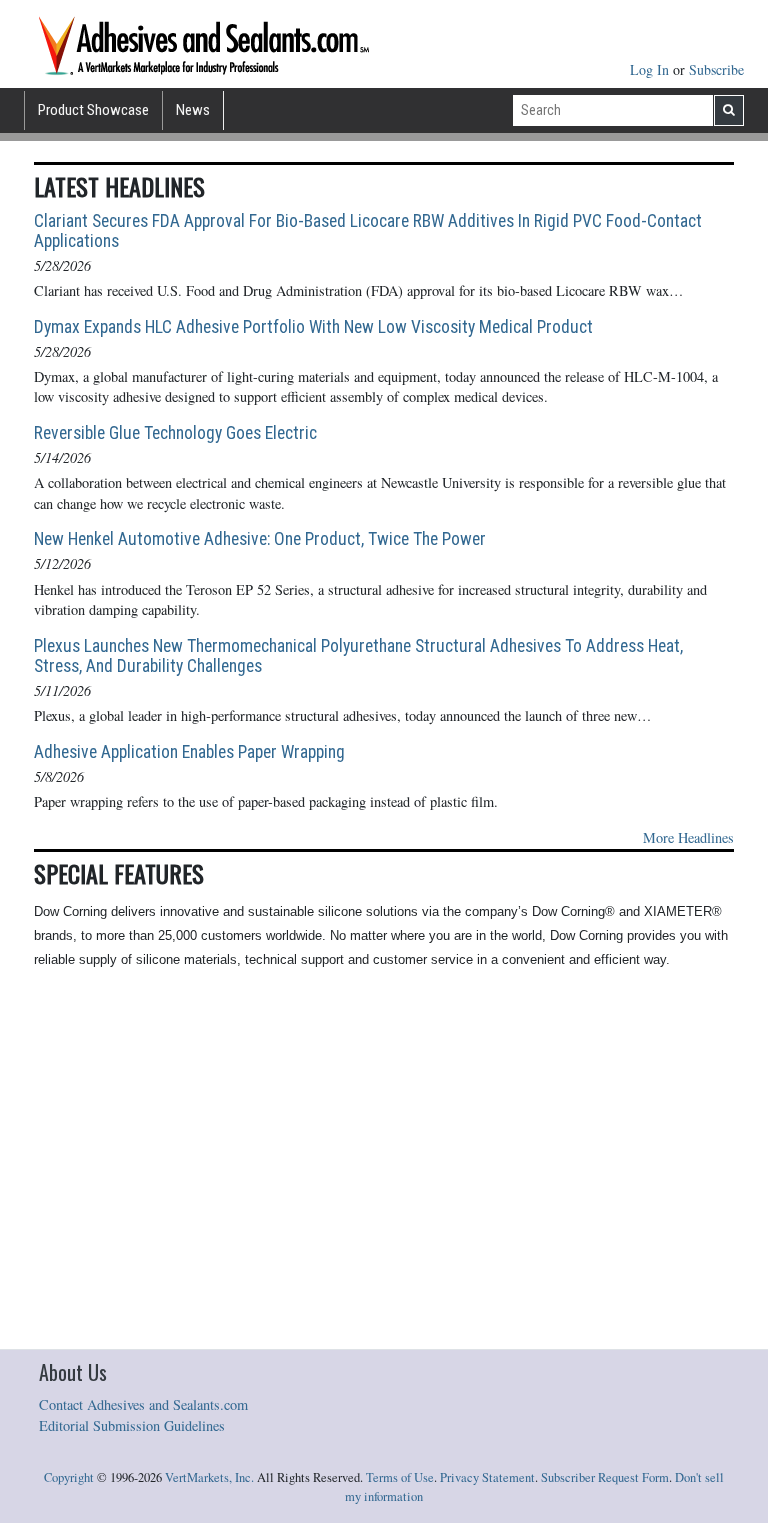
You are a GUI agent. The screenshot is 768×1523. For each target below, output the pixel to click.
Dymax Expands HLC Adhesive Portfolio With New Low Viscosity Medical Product (313, 327)
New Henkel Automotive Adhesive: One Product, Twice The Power (260, 539)
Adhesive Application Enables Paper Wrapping (189, 752)
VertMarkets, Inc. (209, 1477)
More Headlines (688, 837)
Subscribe (716, 69)
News (193, 110)
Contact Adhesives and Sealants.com (143, 1404)
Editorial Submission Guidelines (132, 1425)
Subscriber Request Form (605, 1477)
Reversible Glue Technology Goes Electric (175, 433)
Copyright (69, 1477)
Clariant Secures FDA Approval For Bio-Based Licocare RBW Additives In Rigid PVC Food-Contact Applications (368, 231)
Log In (651, 69)
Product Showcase (93, 110)
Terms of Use (400, 1477)
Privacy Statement (487, 1477)
